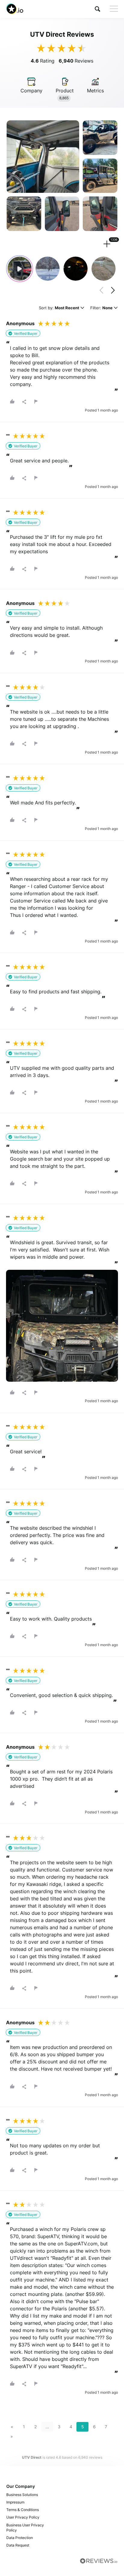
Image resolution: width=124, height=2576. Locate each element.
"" (8, 436)
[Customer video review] (20, 269)
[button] (98, 9)
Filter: (101, 308)
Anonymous (20, 323)
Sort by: (59, 308)
